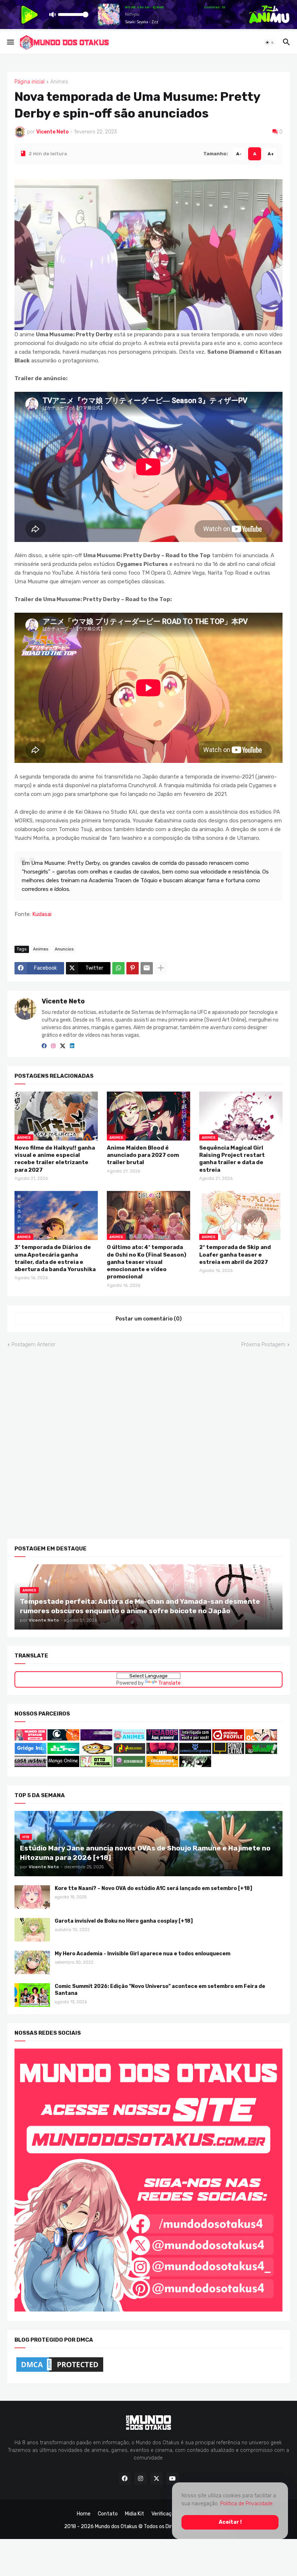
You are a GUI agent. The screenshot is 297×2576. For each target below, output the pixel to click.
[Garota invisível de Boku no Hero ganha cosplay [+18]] (32, 1929)
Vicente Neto (63, 1001)
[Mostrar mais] (161, 968)
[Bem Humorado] (129, 1765)
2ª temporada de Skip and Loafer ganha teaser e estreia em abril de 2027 (235, 1255)
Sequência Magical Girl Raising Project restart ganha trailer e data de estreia (232, 1158)
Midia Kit (135, 2514)
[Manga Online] (63, 1765)
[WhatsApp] (118, 968)
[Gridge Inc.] (31, 1752)
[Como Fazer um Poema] (195, 1752)
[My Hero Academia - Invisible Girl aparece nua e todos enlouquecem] (32, 1962)
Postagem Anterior (34, 1345)
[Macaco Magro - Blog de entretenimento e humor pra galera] (96, 1752)
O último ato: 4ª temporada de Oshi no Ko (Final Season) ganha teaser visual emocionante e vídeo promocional (147, 1262)
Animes (59, 82)
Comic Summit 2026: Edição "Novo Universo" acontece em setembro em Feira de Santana (160, 1989)
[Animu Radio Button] (96, 1739)
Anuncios (64, 949)
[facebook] (44, 1046)
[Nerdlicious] (129, 1752)
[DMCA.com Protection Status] (60, 2372)
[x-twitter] (63, 1046)
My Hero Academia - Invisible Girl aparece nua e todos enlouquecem (143, 1953)
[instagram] (53, 1046)
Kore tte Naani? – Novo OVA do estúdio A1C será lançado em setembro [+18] (153, 1888)
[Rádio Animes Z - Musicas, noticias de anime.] (195, 1739)
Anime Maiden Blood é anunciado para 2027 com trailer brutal (143, 1155)
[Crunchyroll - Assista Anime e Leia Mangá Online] (63, 1739)
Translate (170, 1683)
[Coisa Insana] (30, 1765)
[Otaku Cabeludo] (261, 1739)
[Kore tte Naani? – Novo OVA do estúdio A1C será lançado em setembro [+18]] (32, 1897)
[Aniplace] (195, 1765)
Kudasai (42, 914)
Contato (108, 2514)
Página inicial (30, 82)
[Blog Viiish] (261, 1752)
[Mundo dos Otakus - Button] (31, 1739)
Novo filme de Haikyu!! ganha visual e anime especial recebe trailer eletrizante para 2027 (55, 1158)
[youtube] (172, 2479)
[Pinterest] (133, 968)
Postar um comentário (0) (149, 1318)
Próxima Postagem (263, 1345)
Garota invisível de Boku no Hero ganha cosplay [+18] (124, 1921)
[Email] (147, 968)
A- (239, 153)
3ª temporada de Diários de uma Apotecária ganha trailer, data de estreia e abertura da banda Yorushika (55, 1258)
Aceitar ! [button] (230, 2522)
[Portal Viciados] (162, 1739)
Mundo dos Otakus (116, 2526)
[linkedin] (72, 1046)
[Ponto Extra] (228, 1752)
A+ (271, 153)
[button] (10, 42)
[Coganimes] (162, 1765)
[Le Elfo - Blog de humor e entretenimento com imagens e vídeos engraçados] (63, 1752)
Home (84, 2514)
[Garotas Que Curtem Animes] (130, 1739)
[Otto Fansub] (96, 1765)
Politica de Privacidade (246, 2504)
